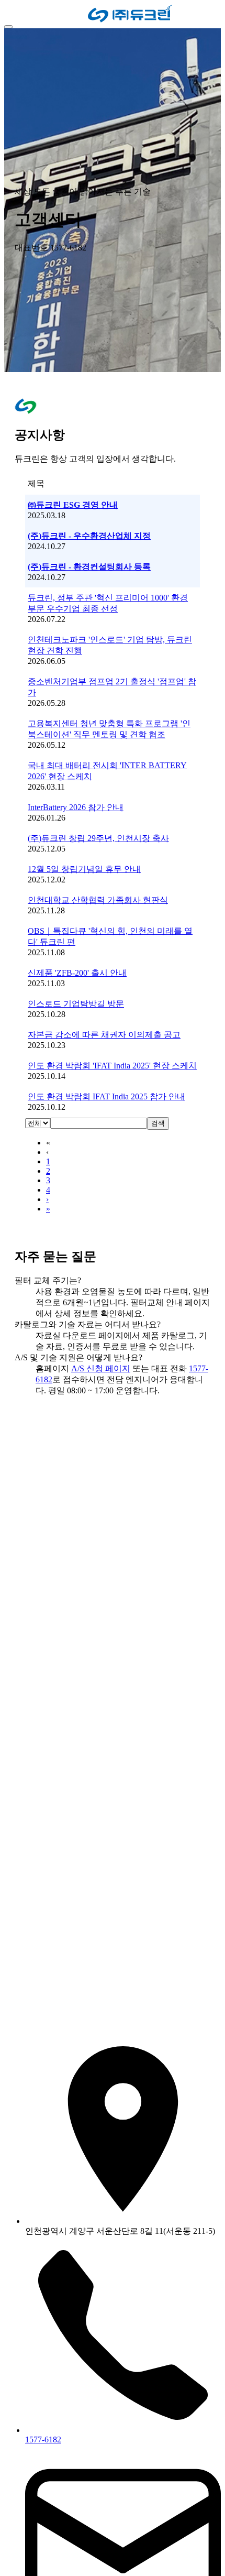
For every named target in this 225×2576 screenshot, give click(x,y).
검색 (158, 1123)
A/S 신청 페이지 (101, 1368)
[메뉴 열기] (8, 27)
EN (28, 14)
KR (13, 15)
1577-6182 (43, 2439)
